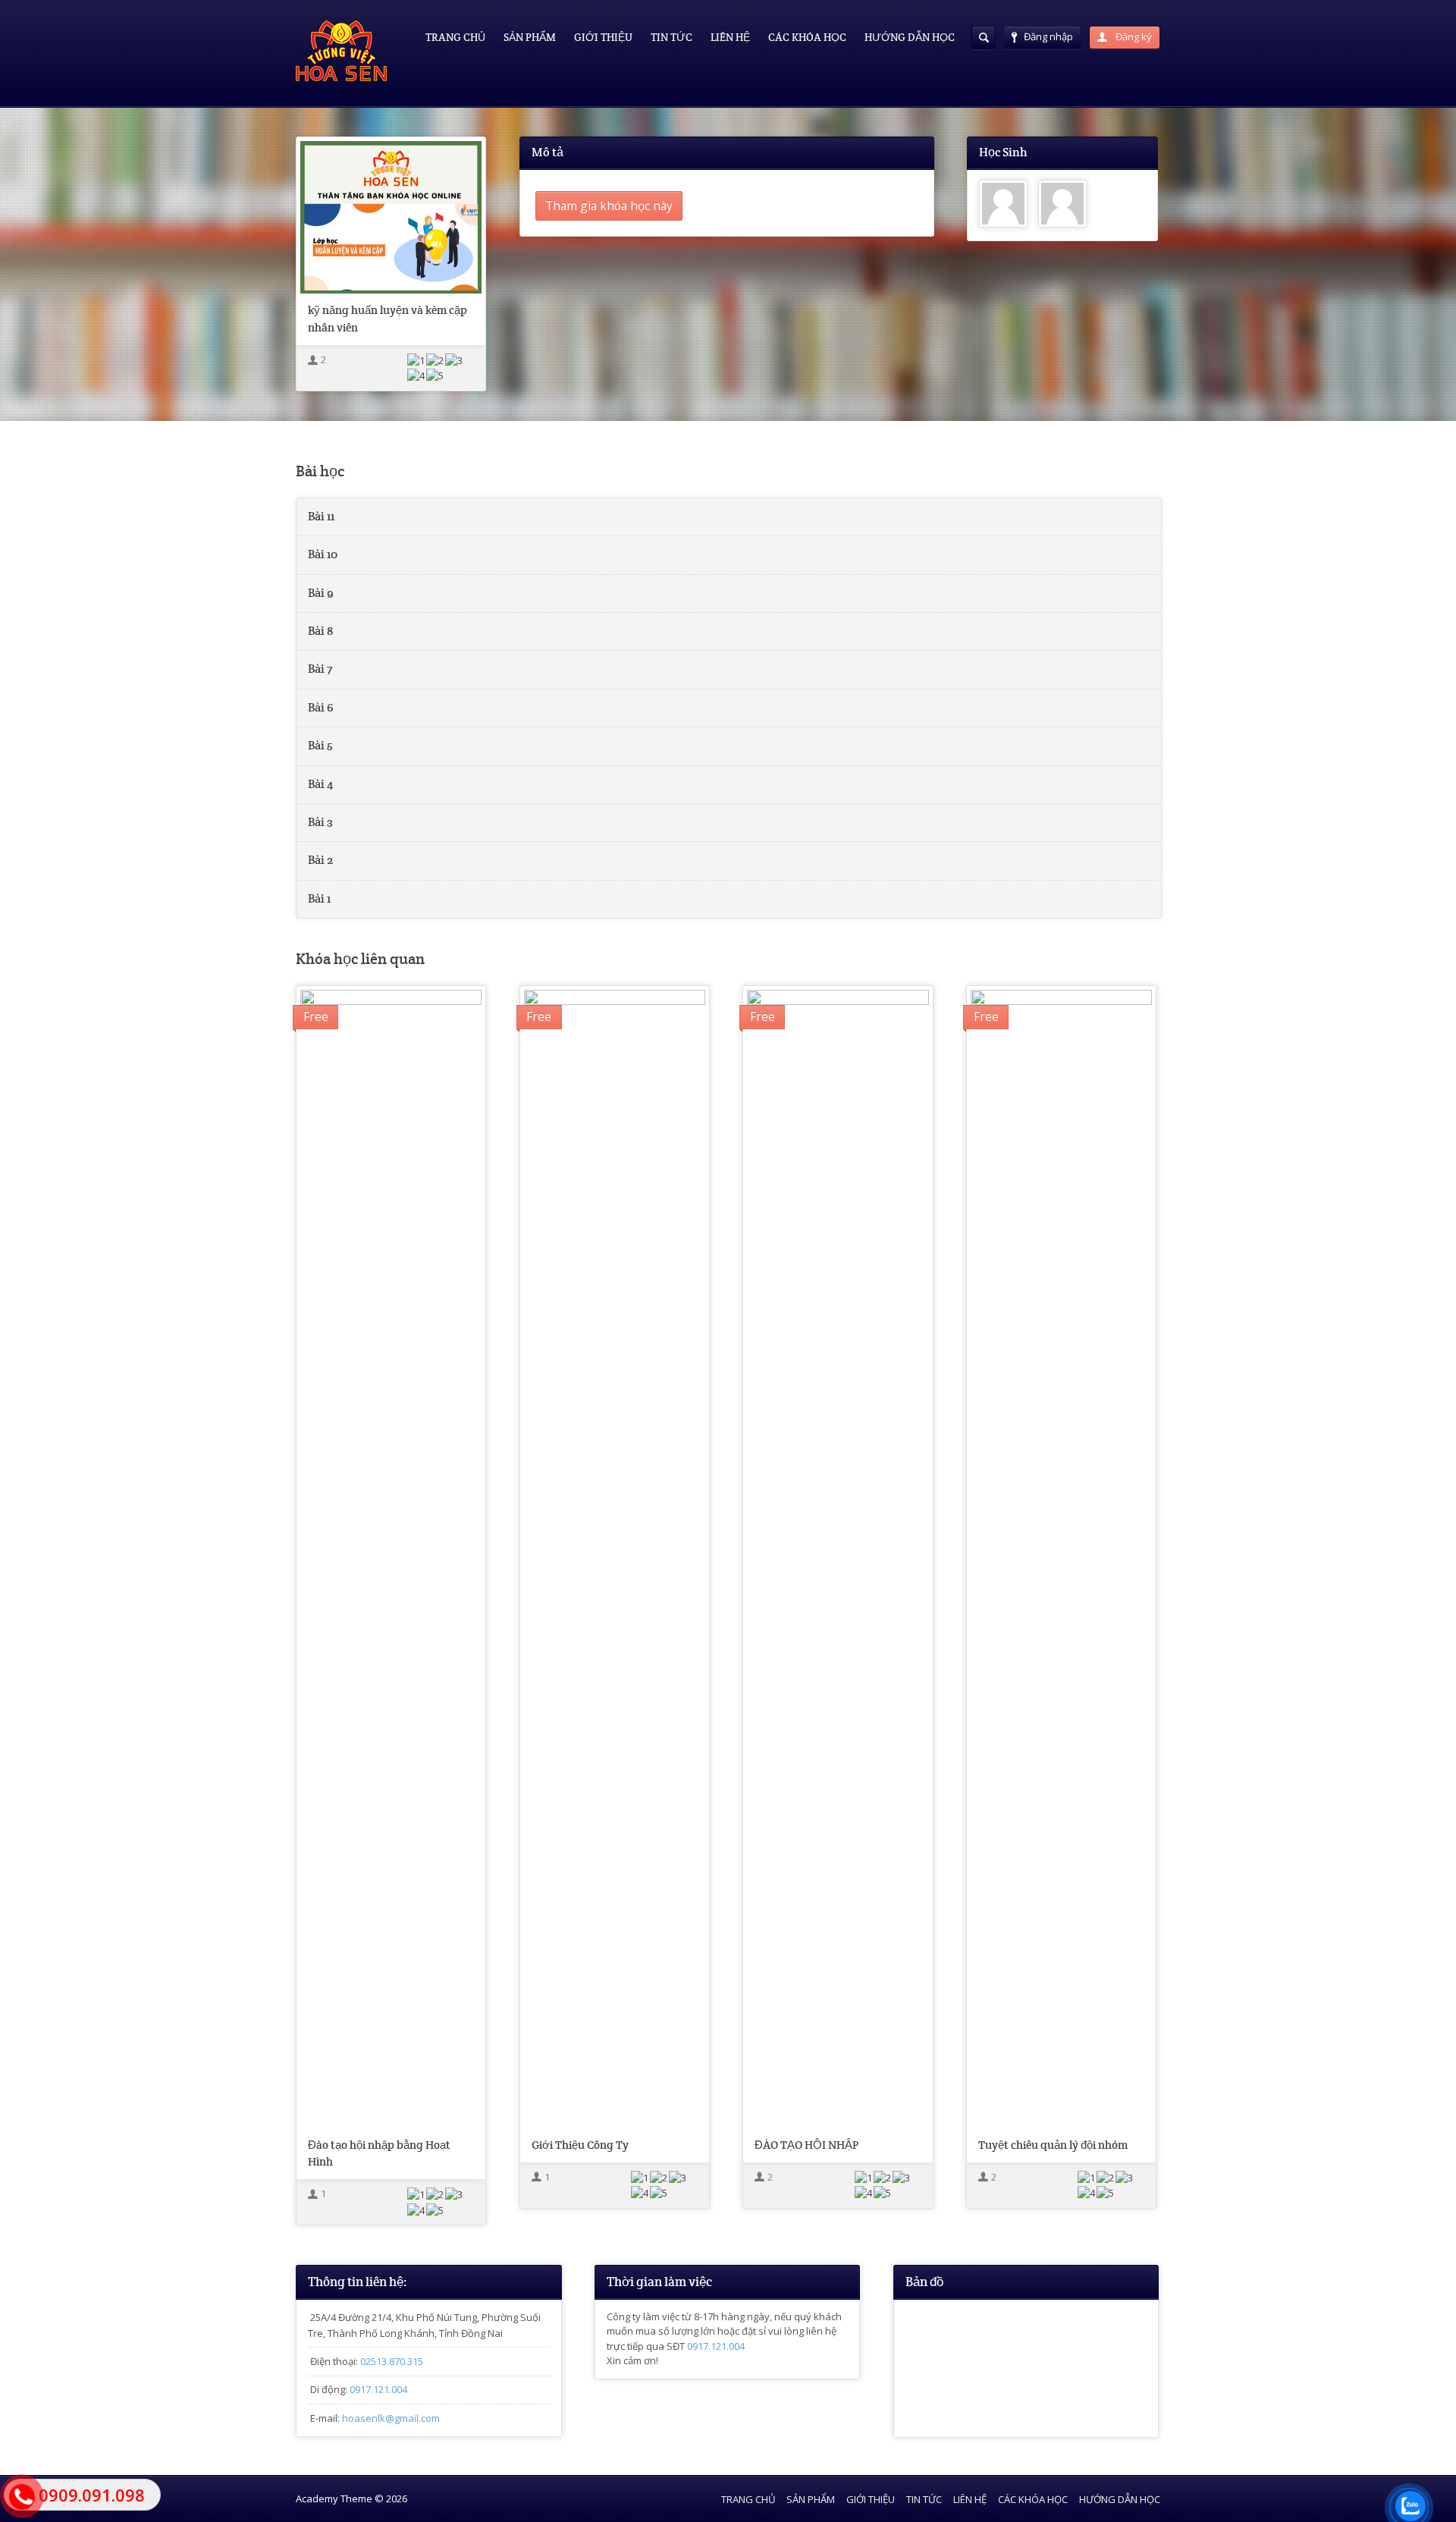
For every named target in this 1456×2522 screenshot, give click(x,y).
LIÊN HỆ (730, 37)
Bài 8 (321, 631)
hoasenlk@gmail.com (391, 2418)
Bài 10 (323, 554)
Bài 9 (321, 593)
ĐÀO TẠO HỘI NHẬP (806, 2145)
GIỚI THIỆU (603, 37)
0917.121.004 (378, 2389)
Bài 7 (320, 669)
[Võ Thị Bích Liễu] (1062, 204)
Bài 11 (321, 517)
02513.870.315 (392, 2361)
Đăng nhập (1048, 36)
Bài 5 (320, 746)
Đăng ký (1133, 36)
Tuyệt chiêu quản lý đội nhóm (1053, 2145)
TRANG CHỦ (455, 37)
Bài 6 (321, 708)
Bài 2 (320, 860)
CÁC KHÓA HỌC (807, 37)
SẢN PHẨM (530, 37)
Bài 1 (319, 899)
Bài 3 (320, 822)
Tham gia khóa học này (609, 206)
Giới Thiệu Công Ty (580, 2145)
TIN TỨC (672, 37)
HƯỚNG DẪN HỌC (910, 37)
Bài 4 (320, 784)
